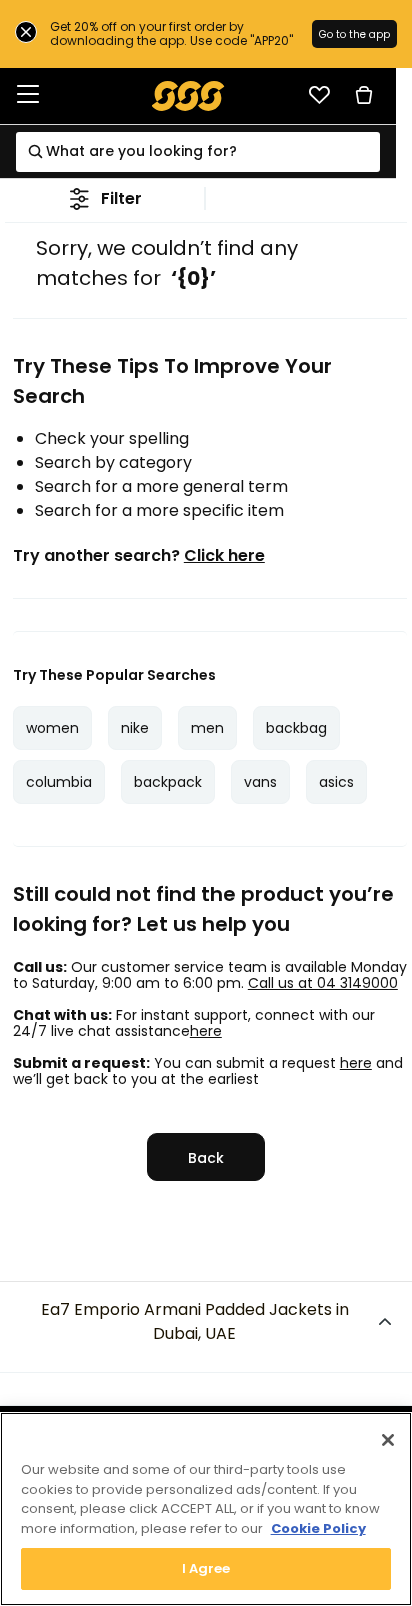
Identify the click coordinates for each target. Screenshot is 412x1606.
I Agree (206, 1568)
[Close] (388, 1440)
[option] (52, 728)
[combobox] (197, 152)
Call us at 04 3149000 (323, 983)
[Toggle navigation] (28, 95)
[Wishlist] (319, 95)
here (206, 1031)
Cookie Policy (318, 1528)
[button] (105, 198)
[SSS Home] (188, 94)
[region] (206, 1509)
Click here (224, 556)
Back (206, 1158)
